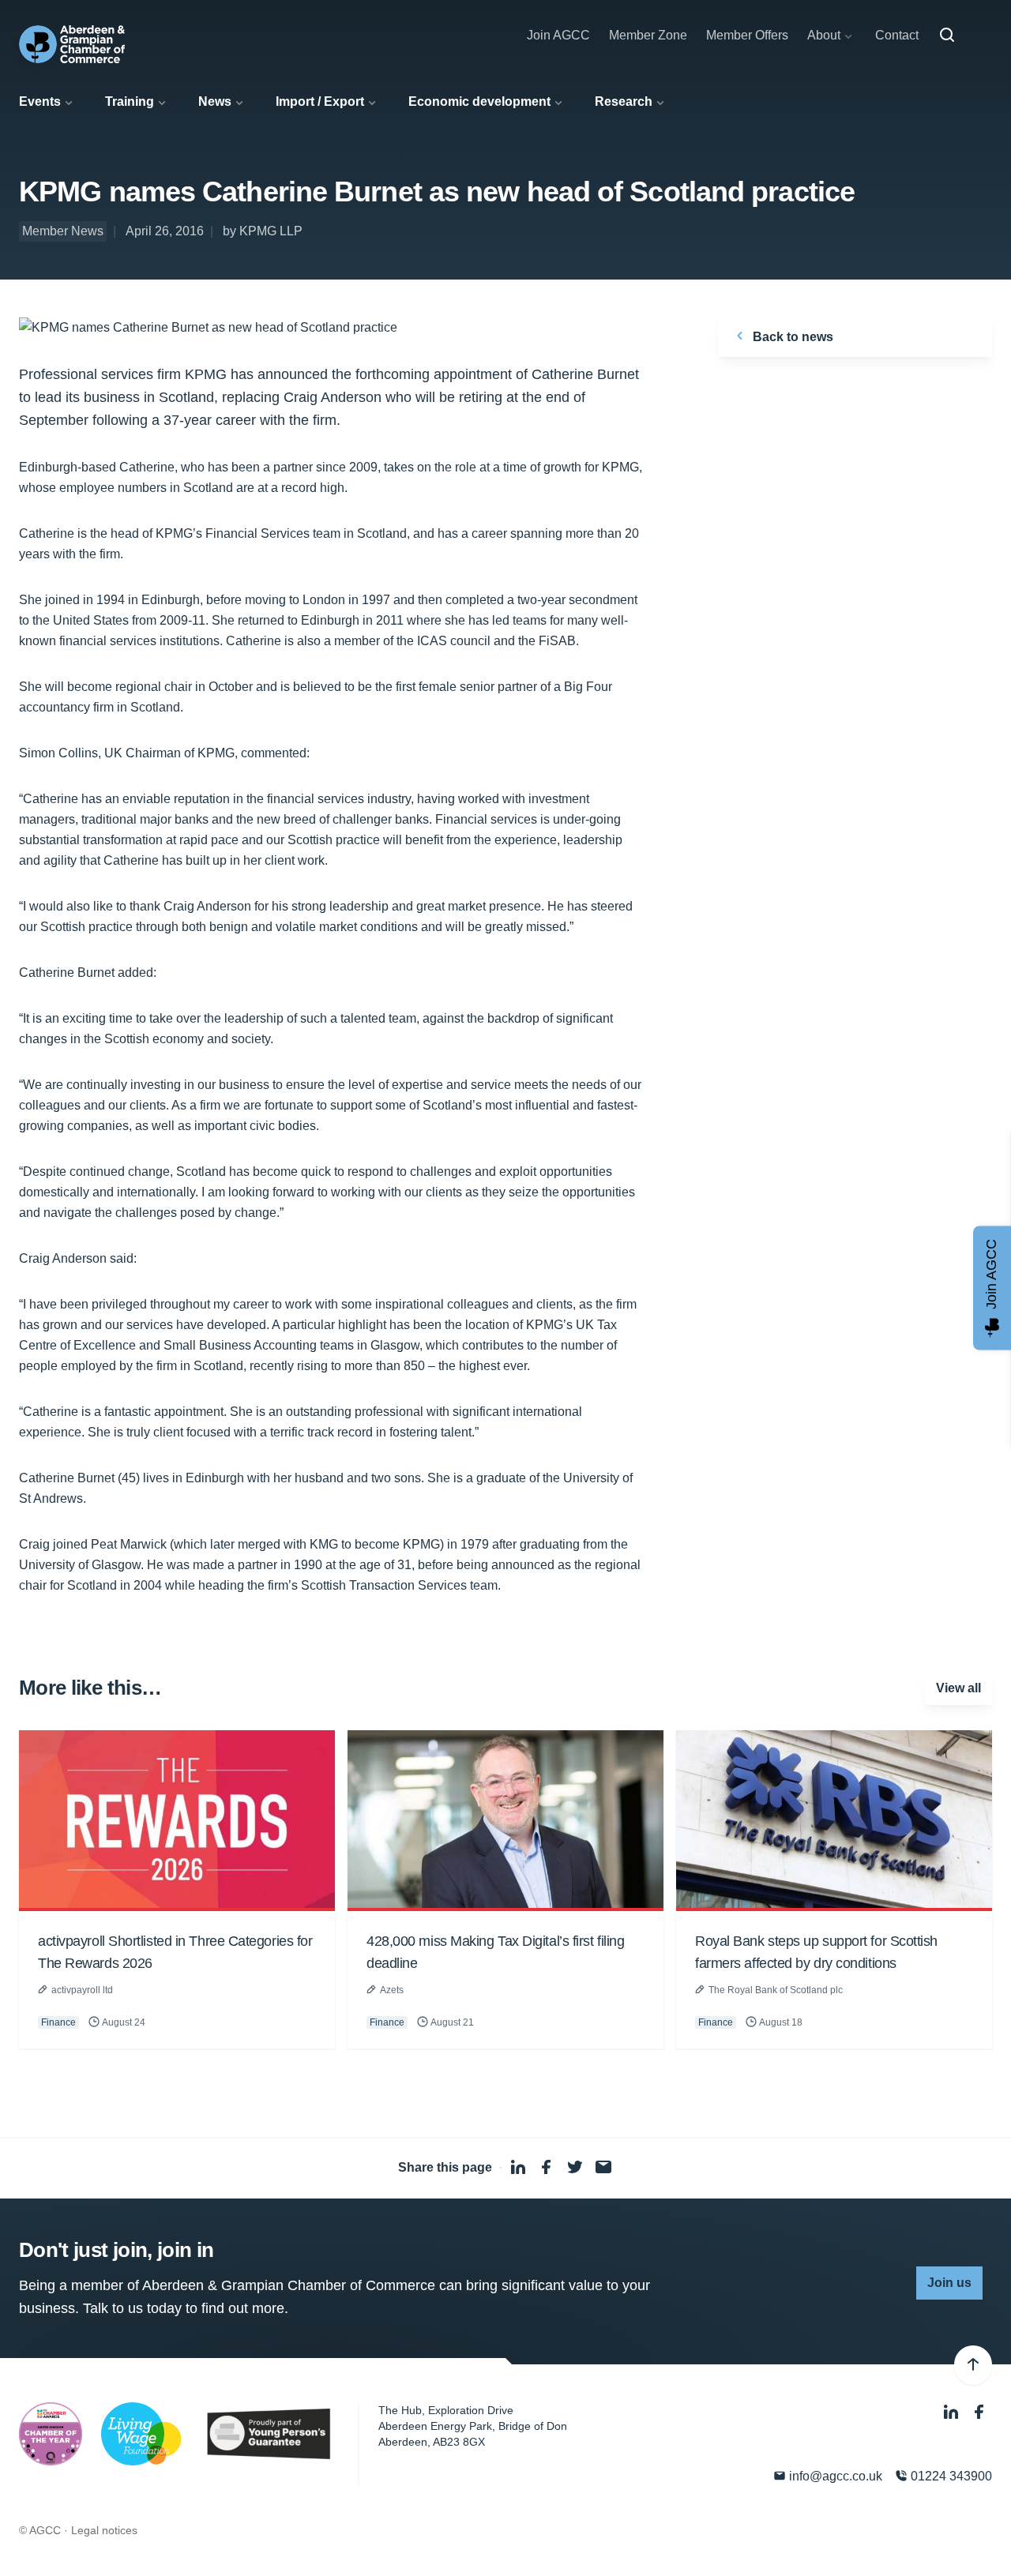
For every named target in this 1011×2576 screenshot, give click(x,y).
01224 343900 (950, 2476)
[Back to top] (973, 2365)
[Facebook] (979, 2412)
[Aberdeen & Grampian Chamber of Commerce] (72, 44)
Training (130, 101)
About (824, 35)
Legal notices (104, 2530)
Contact (897, 35)
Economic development (479, 101)
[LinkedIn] (953, 2412)
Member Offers (747, 35)
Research (624, 101)
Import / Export (320, 101)
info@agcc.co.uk (834, 2476)
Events (40, 101)
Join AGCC (558, 35)
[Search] (947, 36)
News (215, 101)
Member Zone (648, 35)
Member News (63, 231)
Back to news (791, 337)
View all (958, 1688)
